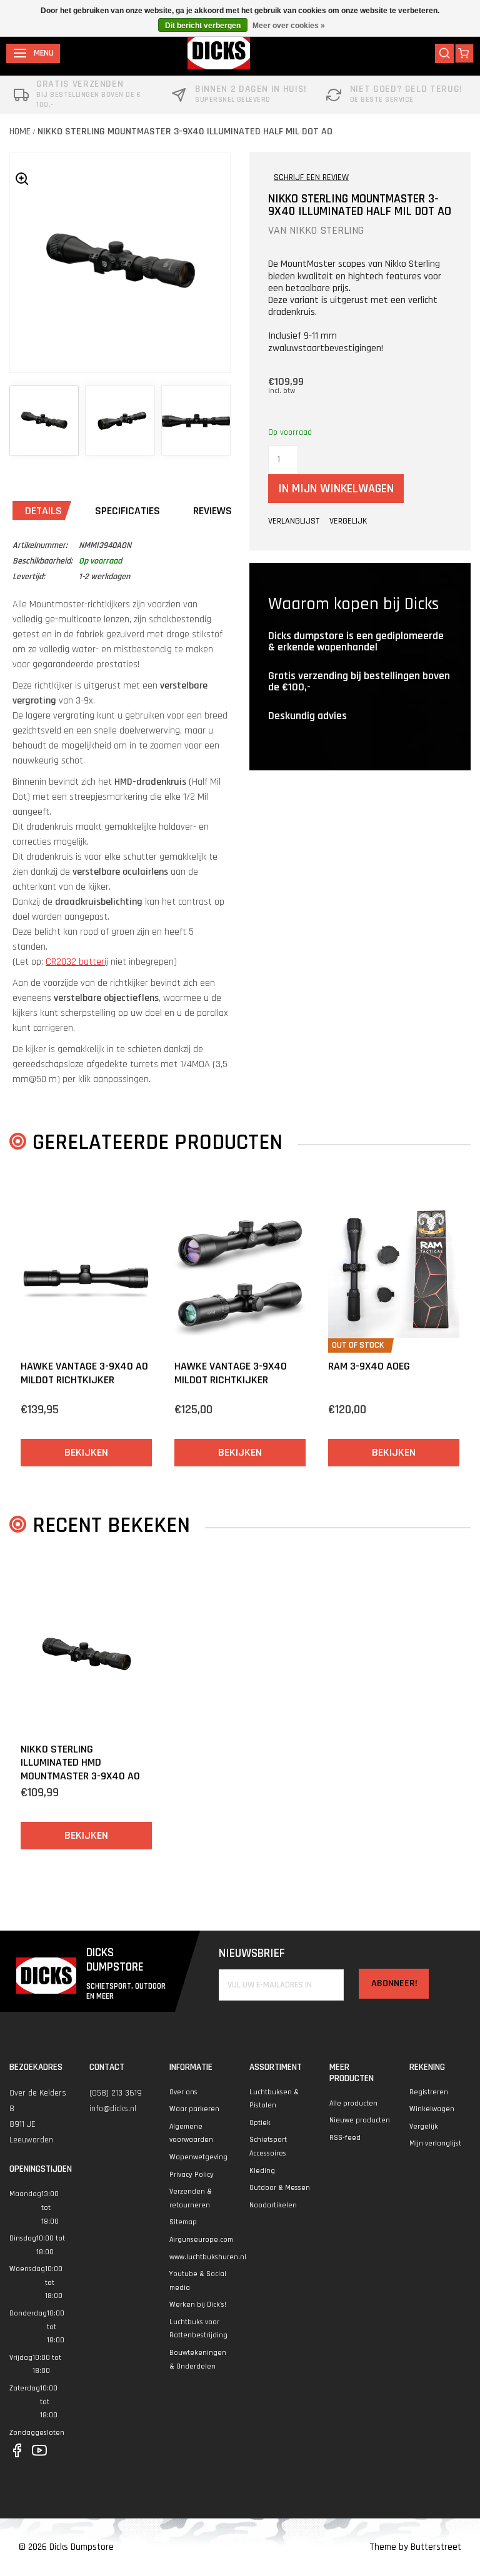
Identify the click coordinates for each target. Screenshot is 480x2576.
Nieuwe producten (360, 2120)
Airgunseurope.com (201, 2240)
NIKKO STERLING (327, 230)
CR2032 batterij (77, 962)
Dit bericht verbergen (203, 26)
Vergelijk (424, 2126)
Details (43, 511)
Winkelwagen (432, 2109)
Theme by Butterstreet (415, 2547)
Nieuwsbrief (252, 1953)
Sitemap (183, 2222)
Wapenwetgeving (198, 2157)
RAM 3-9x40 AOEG (369, 1366)
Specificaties (127, 511)
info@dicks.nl (113, 2109)
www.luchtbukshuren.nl (208, 2257)
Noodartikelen (273, 2205)
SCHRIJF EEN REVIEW (311, 177)
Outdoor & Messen (280, 2188)
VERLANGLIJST (294, 521)
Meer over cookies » (289, 26)
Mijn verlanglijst (435, 2143)
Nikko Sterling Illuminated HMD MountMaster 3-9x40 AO (80, 1763)
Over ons (183, 2092)
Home (20, 132)
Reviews (212, 511)
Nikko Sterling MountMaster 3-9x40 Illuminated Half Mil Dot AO (185, 132)
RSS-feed (345, 2138)
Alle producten (353, 2103)
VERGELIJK (348, 521)
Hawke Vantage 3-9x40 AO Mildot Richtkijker (84, 1373)
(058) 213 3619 (116, 2093)
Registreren (429, 2092)
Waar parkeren (194, 2109)
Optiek (260, 2123)
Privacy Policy (192, 2175)
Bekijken (86, 1452)
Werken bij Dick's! (198, 2305)
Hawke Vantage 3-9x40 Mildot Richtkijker (231, 1373)
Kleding (262, 2171)
